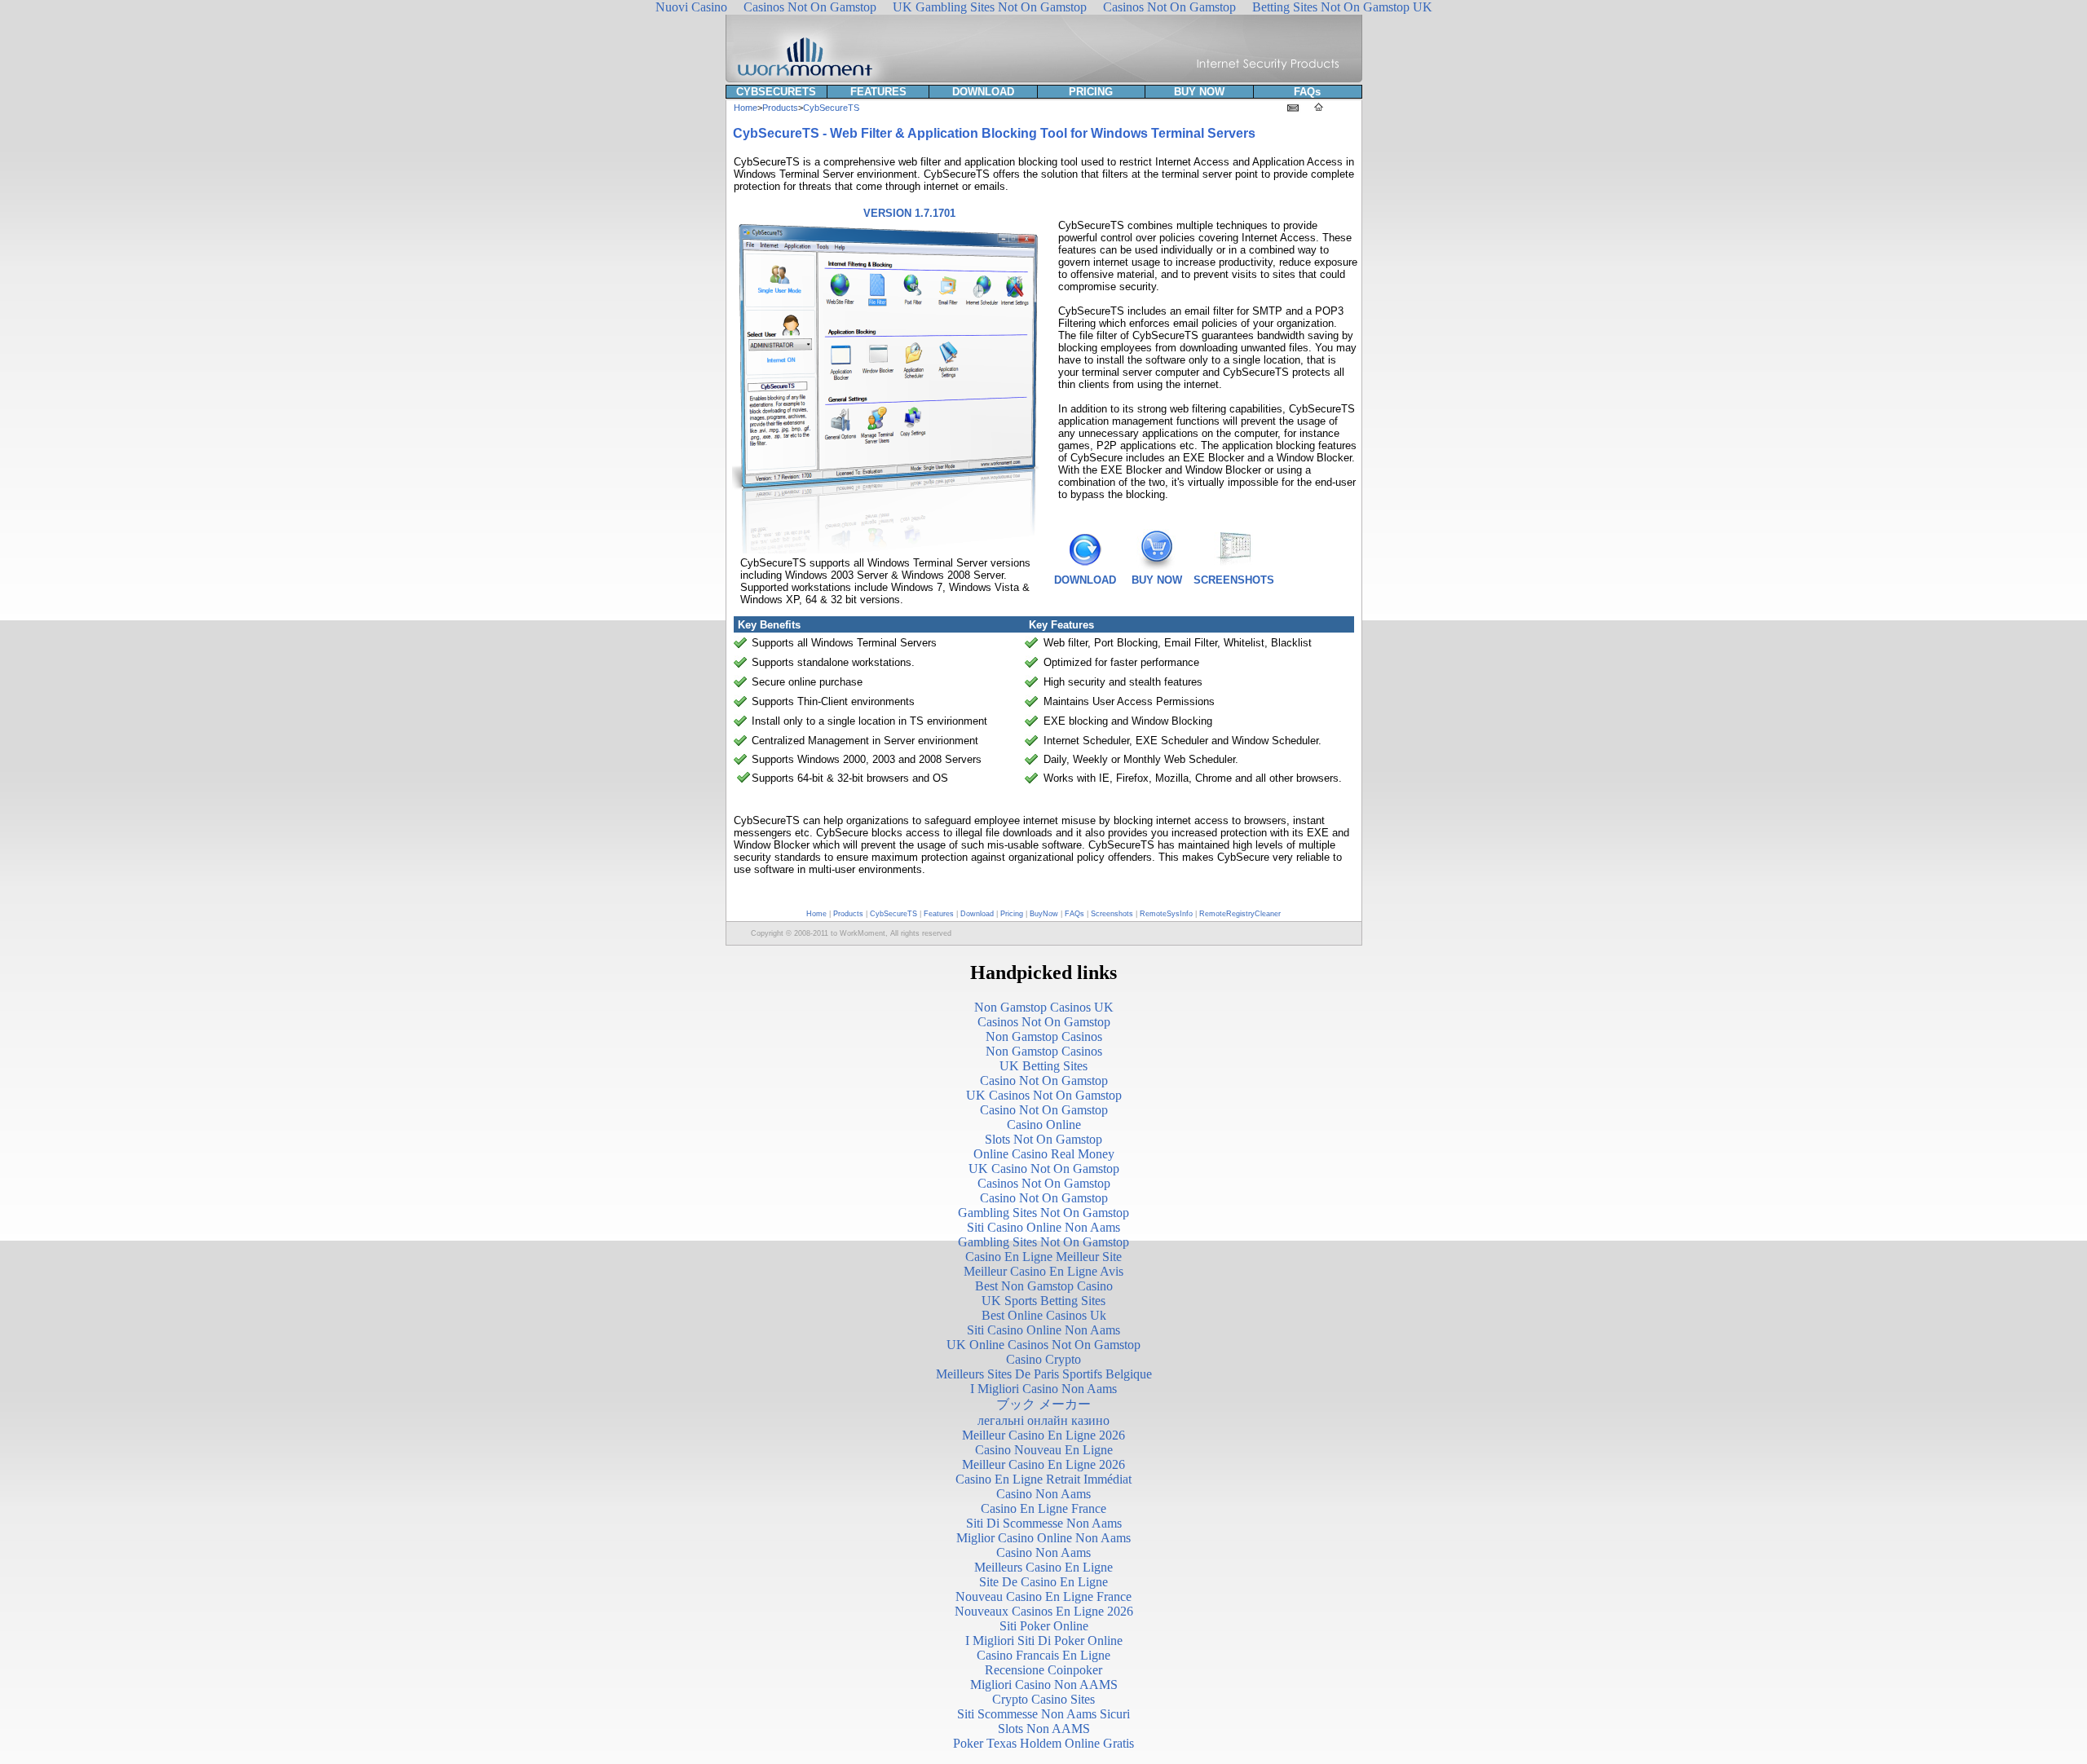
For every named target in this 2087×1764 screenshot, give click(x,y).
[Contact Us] (1293, 110)
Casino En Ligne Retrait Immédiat (1043, 1479)
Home (746, 108)
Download (977, 914)
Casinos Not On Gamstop (1044, 1022)
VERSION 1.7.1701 (909, 213)
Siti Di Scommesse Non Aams (1044, 1523)
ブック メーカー (1043, 1404)
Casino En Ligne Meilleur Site (1043, 1257)
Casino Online (1044, 1125)
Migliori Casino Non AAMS (1044, 1685)
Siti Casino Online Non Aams (1043, 1227)
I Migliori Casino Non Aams (1043, 1389)
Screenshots (1112, 914)
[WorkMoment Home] (1319, 110)
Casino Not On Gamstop (1044, 1080)
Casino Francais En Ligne (1043, 1655)
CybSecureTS (831, 108)
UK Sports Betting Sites (1043, 1301)
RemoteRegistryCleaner (1240, 914)
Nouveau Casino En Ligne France (1043, 1596)
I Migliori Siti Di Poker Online (1044, 1641)
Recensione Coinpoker (1043, 1670)
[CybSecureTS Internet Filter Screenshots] (1234, 563)
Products (780, 108)
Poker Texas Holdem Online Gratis (1043, 1743)
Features (939, 914)
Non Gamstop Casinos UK (1044, 1007)
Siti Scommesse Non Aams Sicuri (1043, 1714)
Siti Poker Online (1044, 1626)
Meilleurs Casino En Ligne (1043, 1567)
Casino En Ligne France (1043, 1508)
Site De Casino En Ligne (1043, 1582)
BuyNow (1044, 914)
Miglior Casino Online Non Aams (1043, 1538)
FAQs (1074, 914)
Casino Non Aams (1043, 1494)
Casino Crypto (1043, 1359)
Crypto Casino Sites (1043, 1699)
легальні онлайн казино (1043, 1420)
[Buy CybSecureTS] (1157, 566)
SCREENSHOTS (1234, 580)
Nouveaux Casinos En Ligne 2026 (1044, 1611)
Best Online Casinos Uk (1044, 1315)
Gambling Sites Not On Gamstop (1043, 1213)
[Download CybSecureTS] (1085, 562)
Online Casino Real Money (1044, 1154)
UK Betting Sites (1043, 1066)
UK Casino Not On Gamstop (1044, 1169)
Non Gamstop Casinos (1044, 1036)
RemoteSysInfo (1166, 914)
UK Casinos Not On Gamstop (1044, 1095)
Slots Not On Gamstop (1043, 1139)
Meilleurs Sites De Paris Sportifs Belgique (1044, 1374)
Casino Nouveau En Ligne (1044, 1450)
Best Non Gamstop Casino (1044, 1286)
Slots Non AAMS (1044, 1729)
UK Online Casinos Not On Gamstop (1043, 1345)
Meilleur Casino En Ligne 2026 (1043, 1435)
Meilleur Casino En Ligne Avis (1043, 1271)
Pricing (1012, 914)
